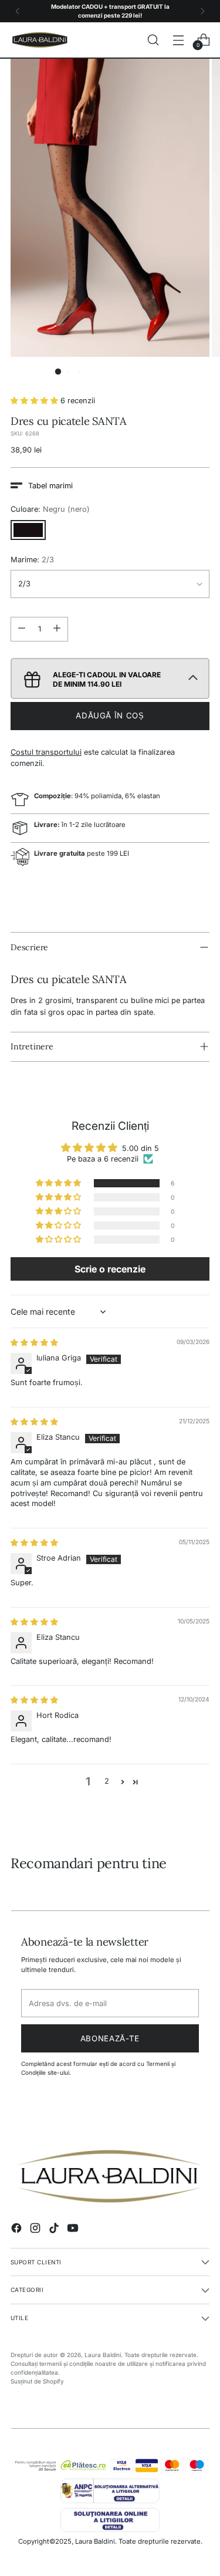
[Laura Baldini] (40, 40)
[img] (34, 1343)
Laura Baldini (103, 2355)
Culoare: (50, 509)
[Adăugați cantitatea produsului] (57, 629)
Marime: (32, 560)
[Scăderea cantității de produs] (22, 629)
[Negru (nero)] (28, 530)
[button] (58, 372)
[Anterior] (18, 11)
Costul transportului (46, 752)
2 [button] (107, 1781)
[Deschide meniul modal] (178, 40)
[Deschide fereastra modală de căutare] (153, 40)
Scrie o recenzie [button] (110, 1269)
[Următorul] (202, 11)
